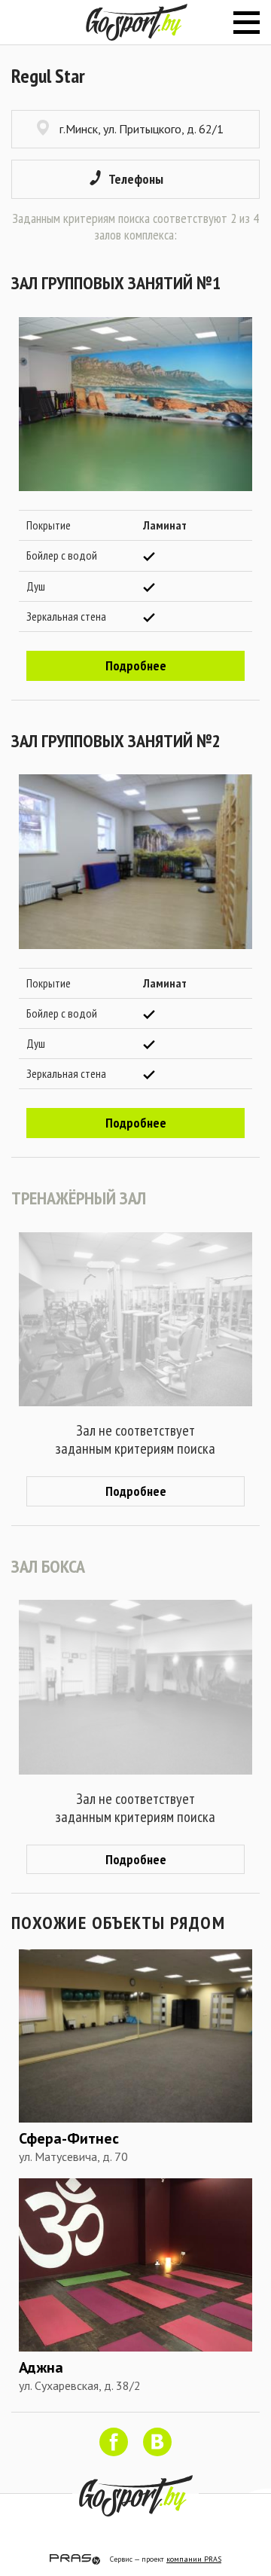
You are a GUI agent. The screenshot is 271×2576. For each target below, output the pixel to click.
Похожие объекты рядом (118, 1923)
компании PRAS (194, 2559)
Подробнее (136, 665)
